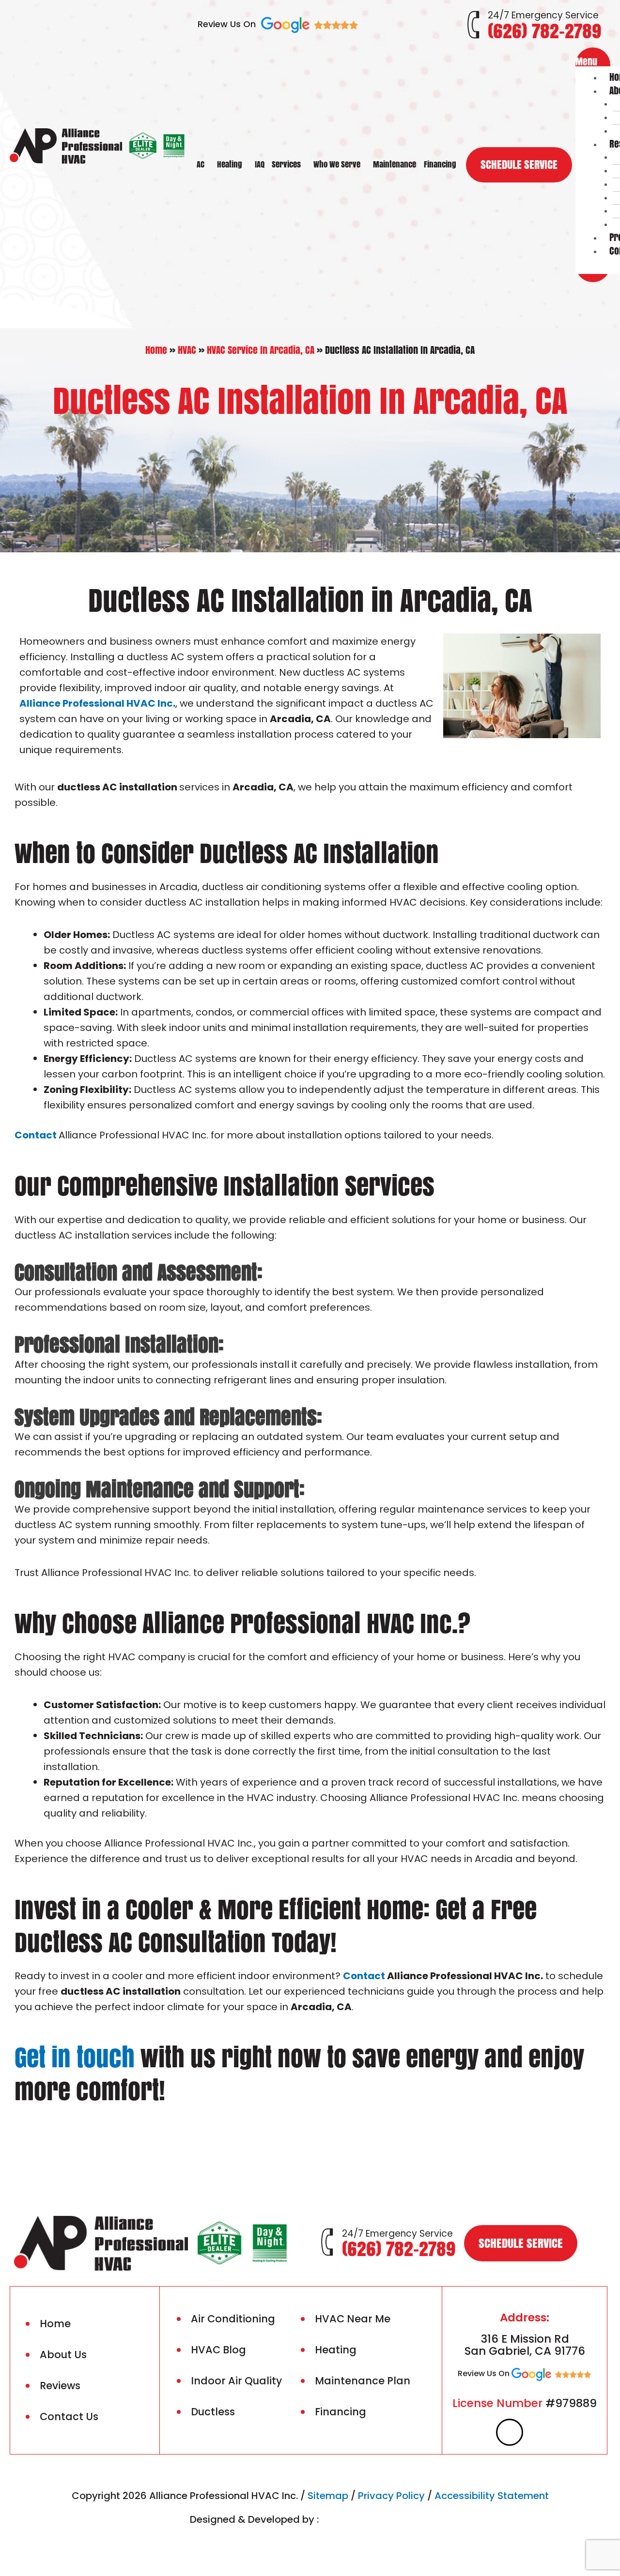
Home (156, 350)
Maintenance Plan (363, 2381)
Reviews (60, 2386)
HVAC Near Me (353, 2319)
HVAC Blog (218, 2350)
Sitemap (328, 2496)
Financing (440, 164)
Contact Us (69, 2417)
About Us (63, 2355)
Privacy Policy (391, 2496)
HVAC (187, 350)
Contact (36, 1135)
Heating (230, 164)
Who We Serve (337, 164)
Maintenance (395, 164)
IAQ (260, 164)
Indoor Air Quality (236, 2381)
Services (286, 164)
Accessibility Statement (492, 2496)
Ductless (213, 2412)
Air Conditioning (233, 2319)
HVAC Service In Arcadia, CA (261, 350)
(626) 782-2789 (545, 31)
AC (201, 164)
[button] (593, 61)
